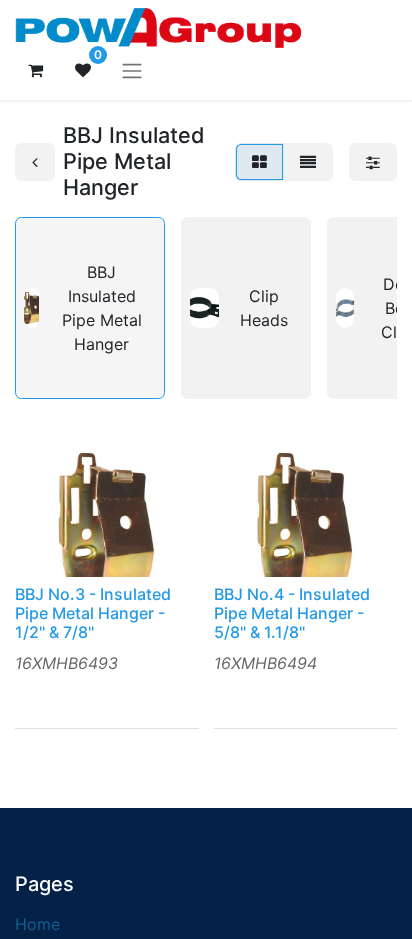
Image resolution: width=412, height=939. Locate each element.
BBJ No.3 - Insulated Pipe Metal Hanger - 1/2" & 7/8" (93, 613)
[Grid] (259, 162)
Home (37, 924)
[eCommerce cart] (35, 70)
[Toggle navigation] (132, 70)
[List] (308, 162)
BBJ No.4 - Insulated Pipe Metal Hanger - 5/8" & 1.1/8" (292, 613)
